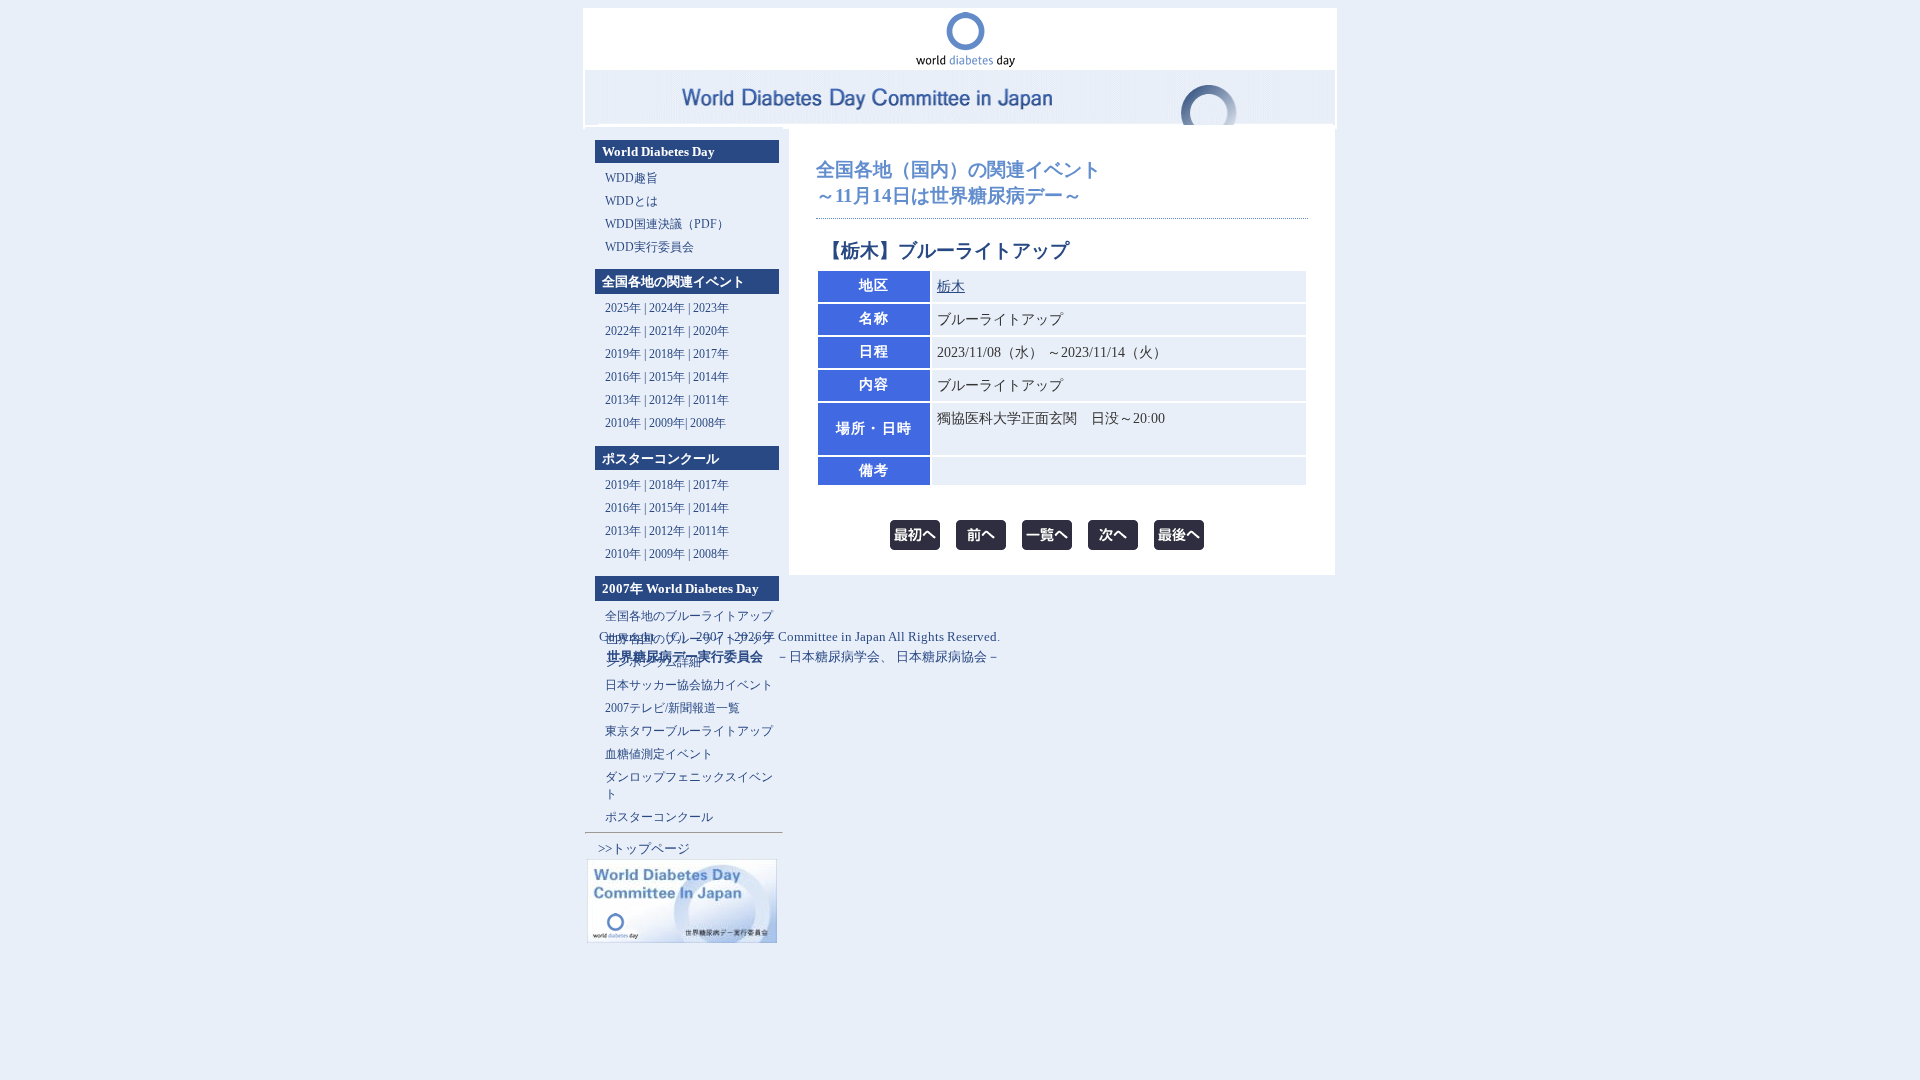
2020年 (711, 331)
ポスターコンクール (659, 817)
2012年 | (671, 531)
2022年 (623, 331)
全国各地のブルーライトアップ (689, 616)
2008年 (708, 423)
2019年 (623, 354)
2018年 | (671, 485)
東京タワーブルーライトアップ (689, 731)
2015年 (667, 377)
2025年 (623, 308)
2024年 (667, 308)
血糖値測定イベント (659, 754)
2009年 (667, 423)
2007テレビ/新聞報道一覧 (672, 708)
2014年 (711, 377)
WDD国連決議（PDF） (667, 224)
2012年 (667, 400)
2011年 (711, 400)
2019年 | (627, 485)
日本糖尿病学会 (834, 656)
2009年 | (671, 554)
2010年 (623, 423)
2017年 (711, 354)
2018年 (667, 354)
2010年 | (627, 554)
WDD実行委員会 (649, 247)
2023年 (711, 308)
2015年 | (671, 508)
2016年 (623, 377)
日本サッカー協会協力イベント (689, 685)
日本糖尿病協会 (941, 656)
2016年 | (627, 508)
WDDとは (631, 201)
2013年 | (627, 400)
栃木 (951, 286)
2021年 (667, 331)
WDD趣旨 (631, 178)
